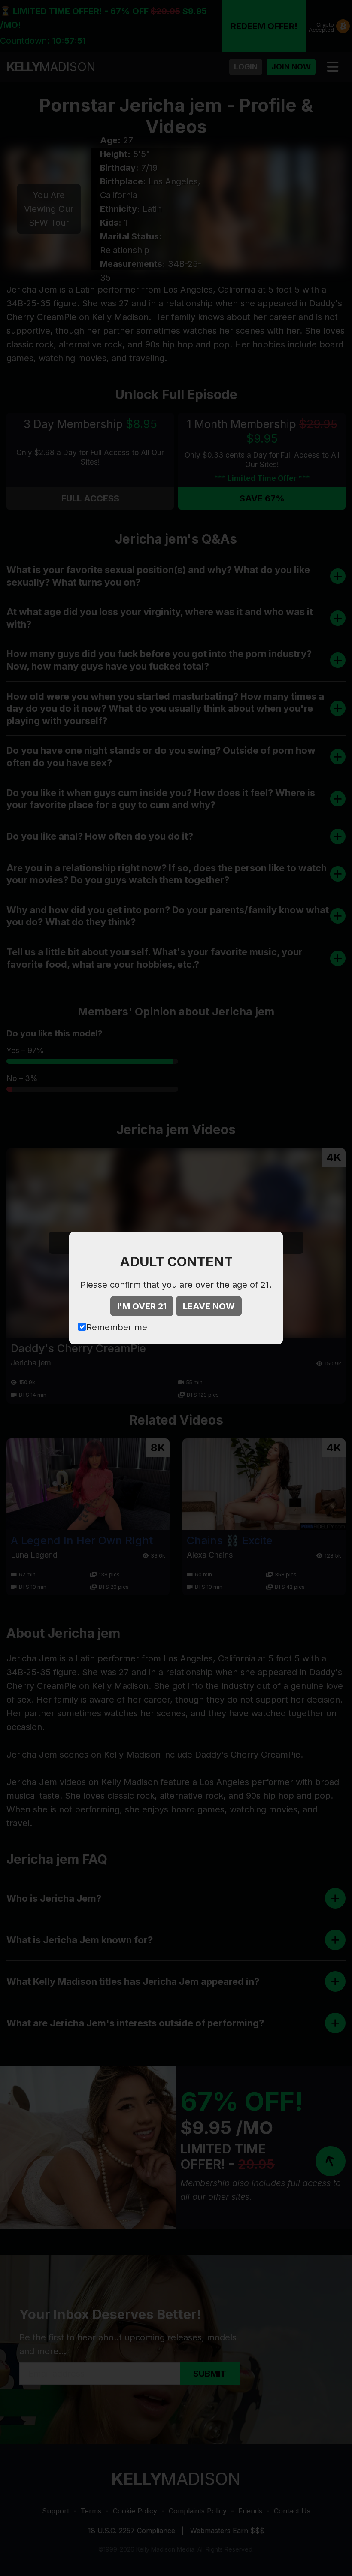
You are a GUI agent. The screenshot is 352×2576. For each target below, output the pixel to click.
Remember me (117, 1327)
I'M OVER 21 (142, 1306)
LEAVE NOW (209, 1306)
